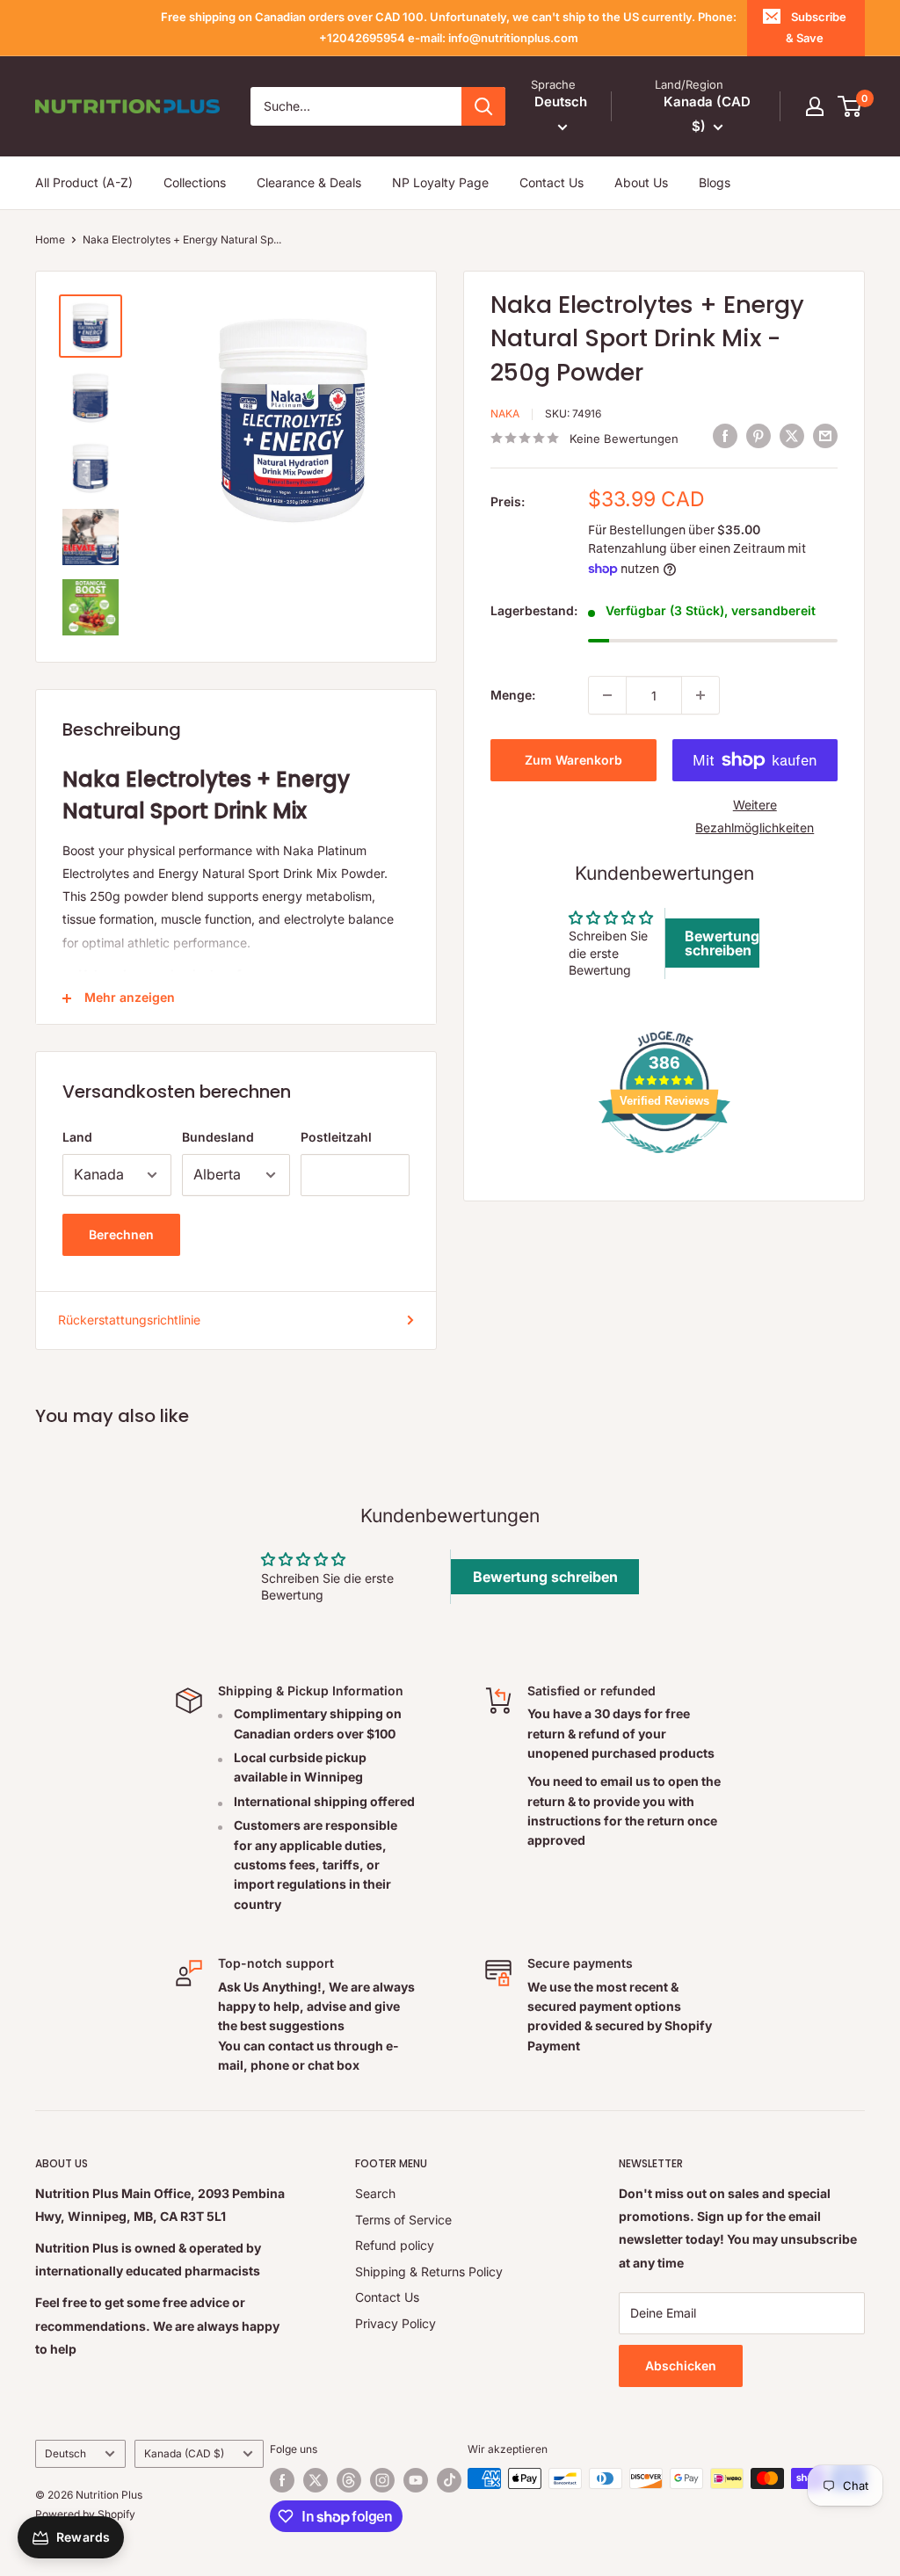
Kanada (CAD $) (184, 2453)
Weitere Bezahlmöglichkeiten (755, 816)
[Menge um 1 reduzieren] (607, 695)
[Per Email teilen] (825, 436)
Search (375, 2193)
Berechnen (121, 1234)
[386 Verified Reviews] (664, 1162)
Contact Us (552, 182)
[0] (850, 106)
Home (50, 239)
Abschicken (681, 2366)
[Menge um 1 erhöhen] (700, 695)
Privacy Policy (396, 2323)
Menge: (513, 695)
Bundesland (218, 1137)
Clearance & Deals (309, 182)
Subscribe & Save (816, 27)
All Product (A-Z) (84, 182)
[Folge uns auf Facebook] (282, 2480)
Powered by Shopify (85, 2514)
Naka (505, 414)
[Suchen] (483, 106)
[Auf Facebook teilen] (725, 436)
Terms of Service (403, 2220)
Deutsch (65, 2453)
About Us (641, 182)
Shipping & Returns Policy (429, 2271)
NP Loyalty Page (440, 182)
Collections (195, 182)
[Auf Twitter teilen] (792, 436)
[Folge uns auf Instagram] (382, 2480)
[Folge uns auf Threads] (349, 2480)
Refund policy (395, 2245)
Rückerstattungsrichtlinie (129, 1320)
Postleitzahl (336, 1137)
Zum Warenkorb (573, 760)
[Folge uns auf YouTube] (416, 2480)
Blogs (715, 182)
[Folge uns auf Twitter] (316, 2480)
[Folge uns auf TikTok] (449, 2480)
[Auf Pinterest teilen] (758, 436)
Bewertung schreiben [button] (722, 943)
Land (77, 1137)
